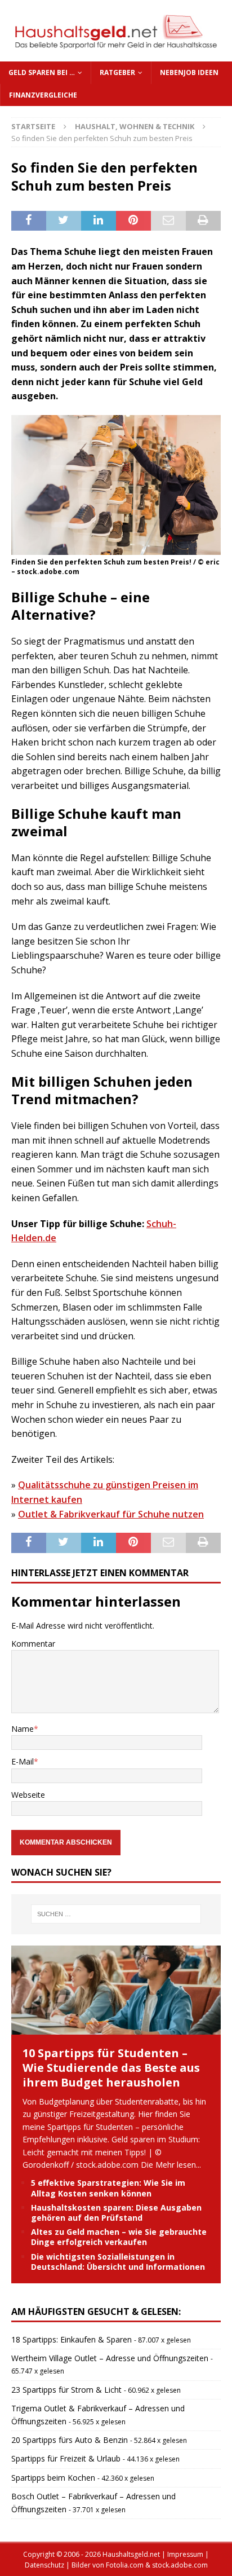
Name (23, 1729)
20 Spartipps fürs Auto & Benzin (70, 2440)
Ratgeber (117, 72)
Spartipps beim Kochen (53, 2478)
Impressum (185, 2554)
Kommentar (33, 1644)
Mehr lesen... (178, 2165)
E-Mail (23, 1761)
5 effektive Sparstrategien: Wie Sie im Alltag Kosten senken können (108, 2188)
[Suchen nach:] (116, 1914)
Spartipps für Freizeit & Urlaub (66, 2458)
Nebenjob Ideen (189, 72)
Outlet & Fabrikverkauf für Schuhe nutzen (111, 1514)
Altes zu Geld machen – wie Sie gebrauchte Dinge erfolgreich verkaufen (119, 2237)
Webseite (28, 1795)
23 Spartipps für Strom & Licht (66, 2390)
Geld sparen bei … (42, 72)
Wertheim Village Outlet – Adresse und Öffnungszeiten (110, 2358)
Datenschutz (44, 2565)
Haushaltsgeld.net (131, 2554)
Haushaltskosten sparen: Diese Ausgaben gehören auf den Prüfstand (116, 2213)
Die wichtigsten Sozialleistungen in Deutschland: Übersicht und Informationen (118, 2262)
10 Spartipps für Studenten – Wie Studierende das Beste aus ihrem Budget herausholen (111, 2068)
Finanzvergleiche (43, 95)
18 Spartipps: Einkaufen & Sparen (72, 2339)
